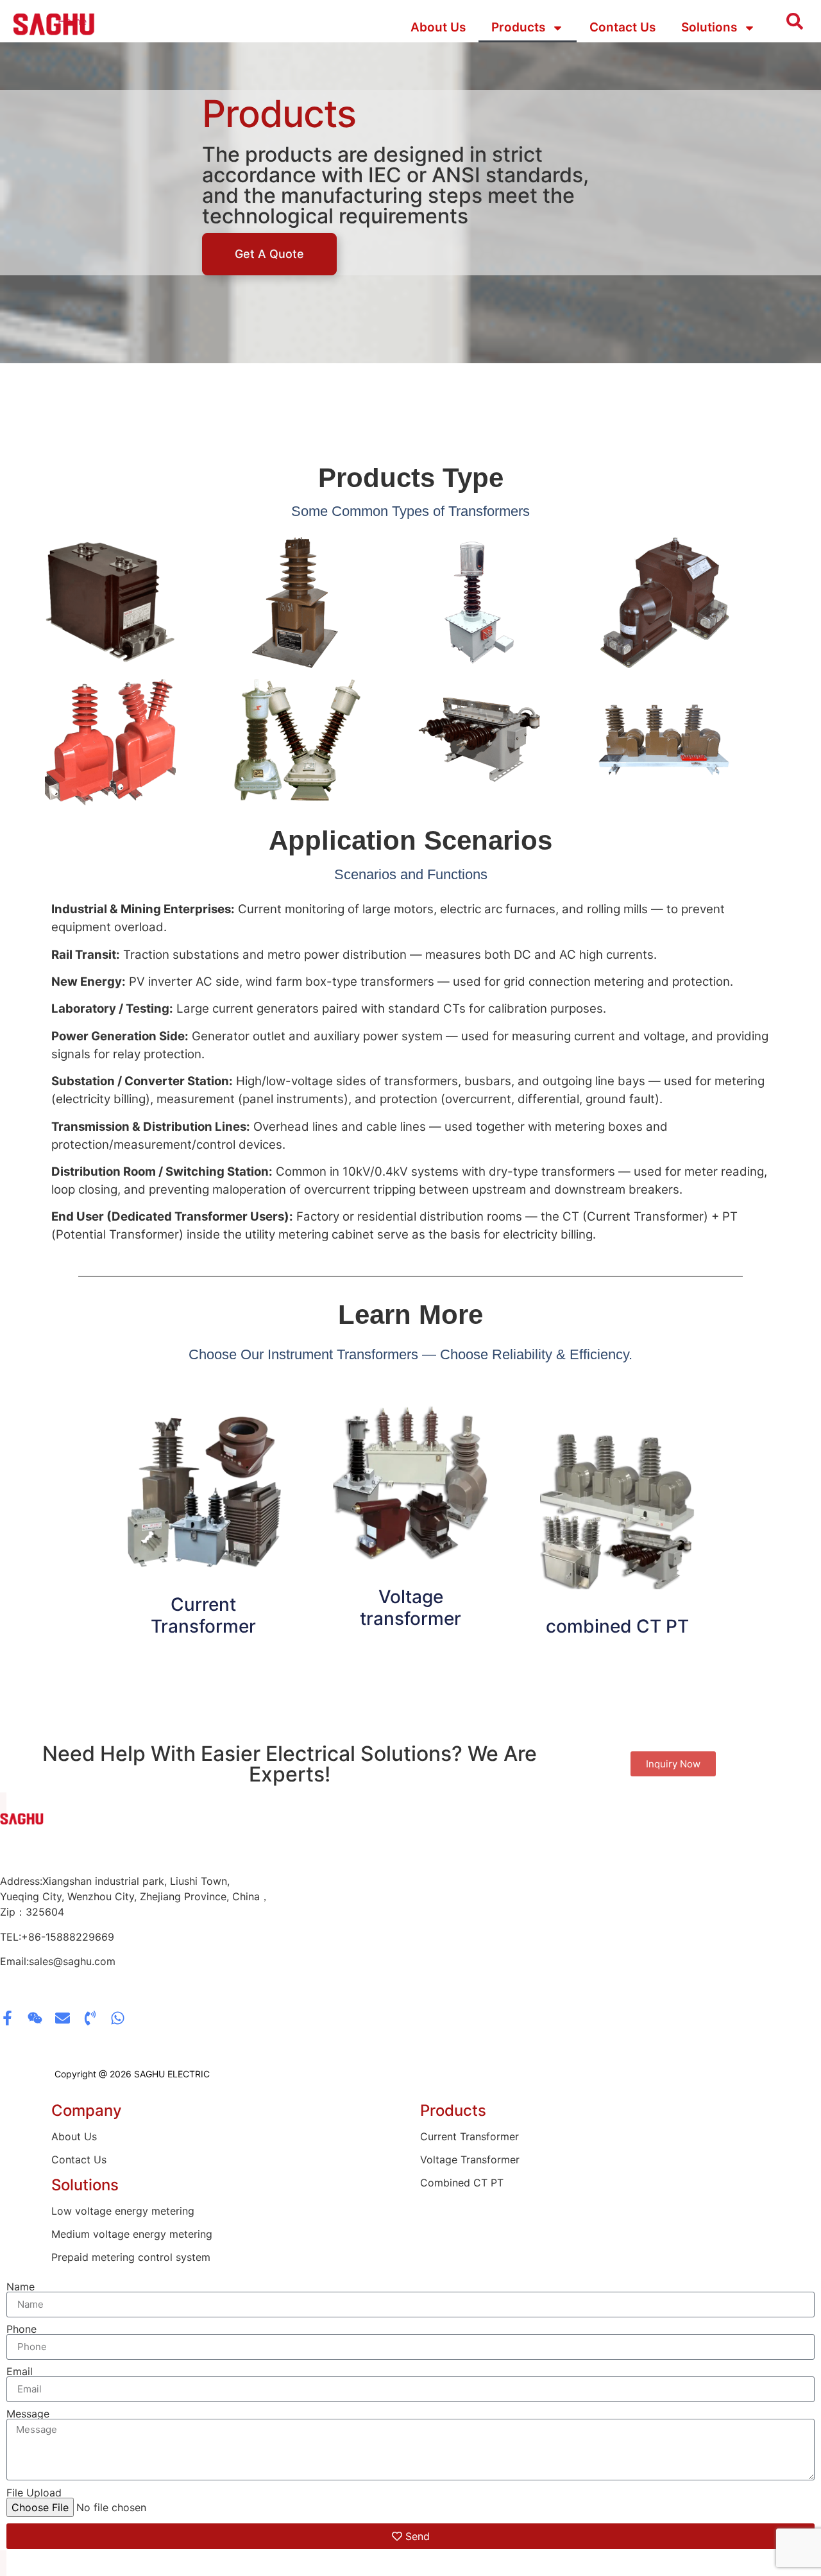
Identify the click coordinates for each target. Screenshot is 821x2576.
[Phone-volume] (90, 2018)
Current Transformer (203, 1615)
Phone (21, 2329)
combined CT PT (617, 1626)
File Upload (34, 2493)
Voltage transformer (410, 1608)
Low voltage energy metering (123, 2211)
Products (518, 27)
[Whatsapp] (118, 2018)
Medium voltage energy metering (132, 2234)
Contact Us (622, 27)
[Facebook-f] (7, 2018)
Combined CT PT (462, 2183)
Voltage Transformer (470, 2160)
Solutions (709, 27)
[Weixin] (35, 2018)
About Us (438, 27)
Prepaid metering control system (131, 2257)
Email (20, 2371)
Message (28, 2414)
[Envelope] (63, 2018)
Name (21, 2287)
